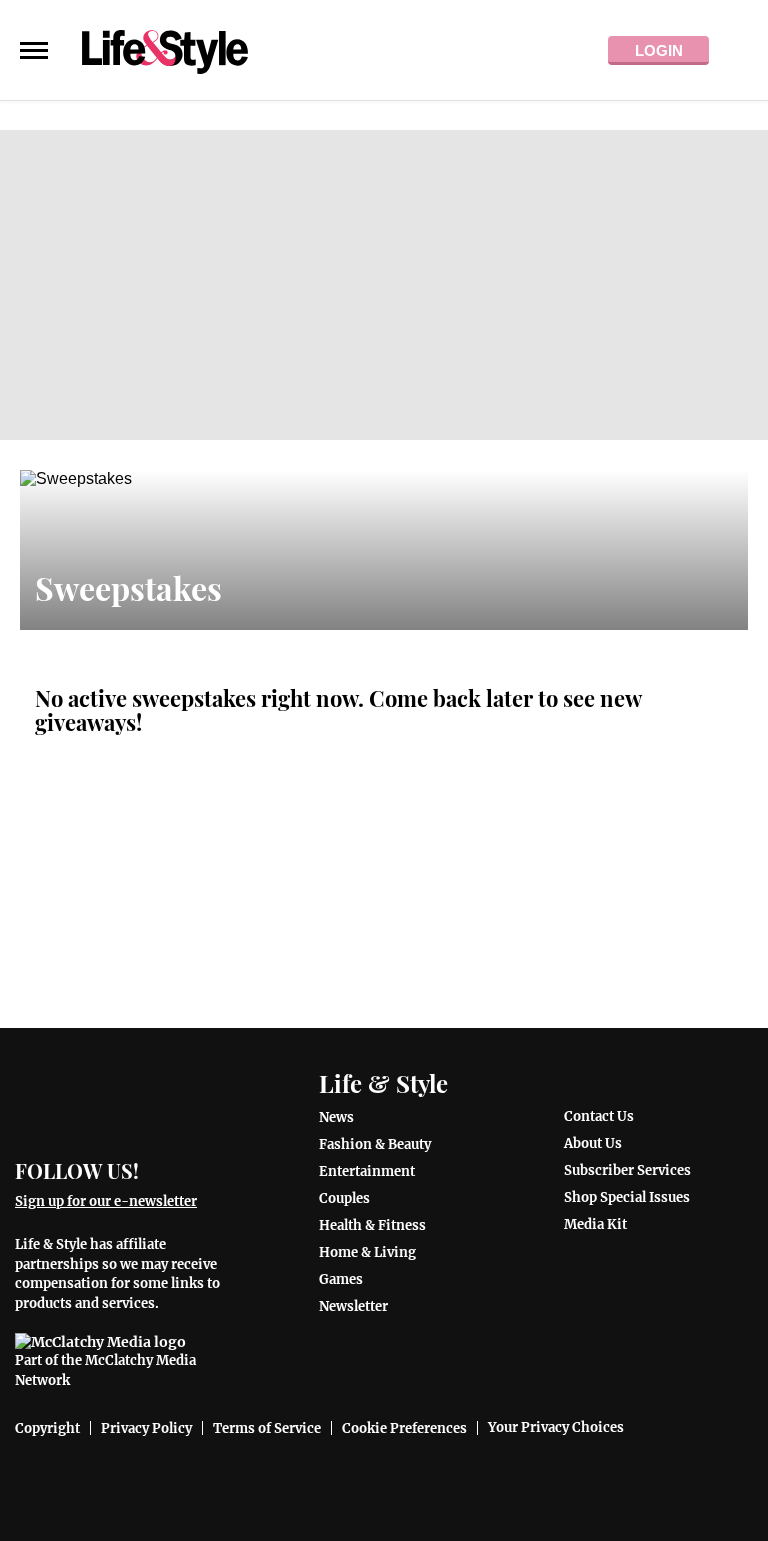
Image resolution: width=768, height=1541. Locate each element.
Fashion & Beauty (375, 1144)
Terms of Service (267, 1428)
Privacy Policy (146, 1428)
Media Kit (595, 1224)
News (336, 1117)
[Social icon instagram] (236, 1170)
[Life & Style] (165, 50)
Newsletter (353, 1306)
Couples (344, 1198)
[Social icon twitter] (200, 1170)
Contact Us (599, 1116)
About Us (593, 1143)
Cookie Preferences (404, 1428)
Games (341, 1279)
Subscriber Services (627, 1170)
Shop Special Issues (627, 1197)
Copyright (47, 1428)
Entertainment (367, 1171)
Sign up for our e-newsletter (106, 1201)
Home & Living (367, 1252)
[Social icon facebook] (164, 1170)
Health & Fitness (372, 1225)
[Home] (131, 1100)
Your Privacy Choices (556, 1427)
